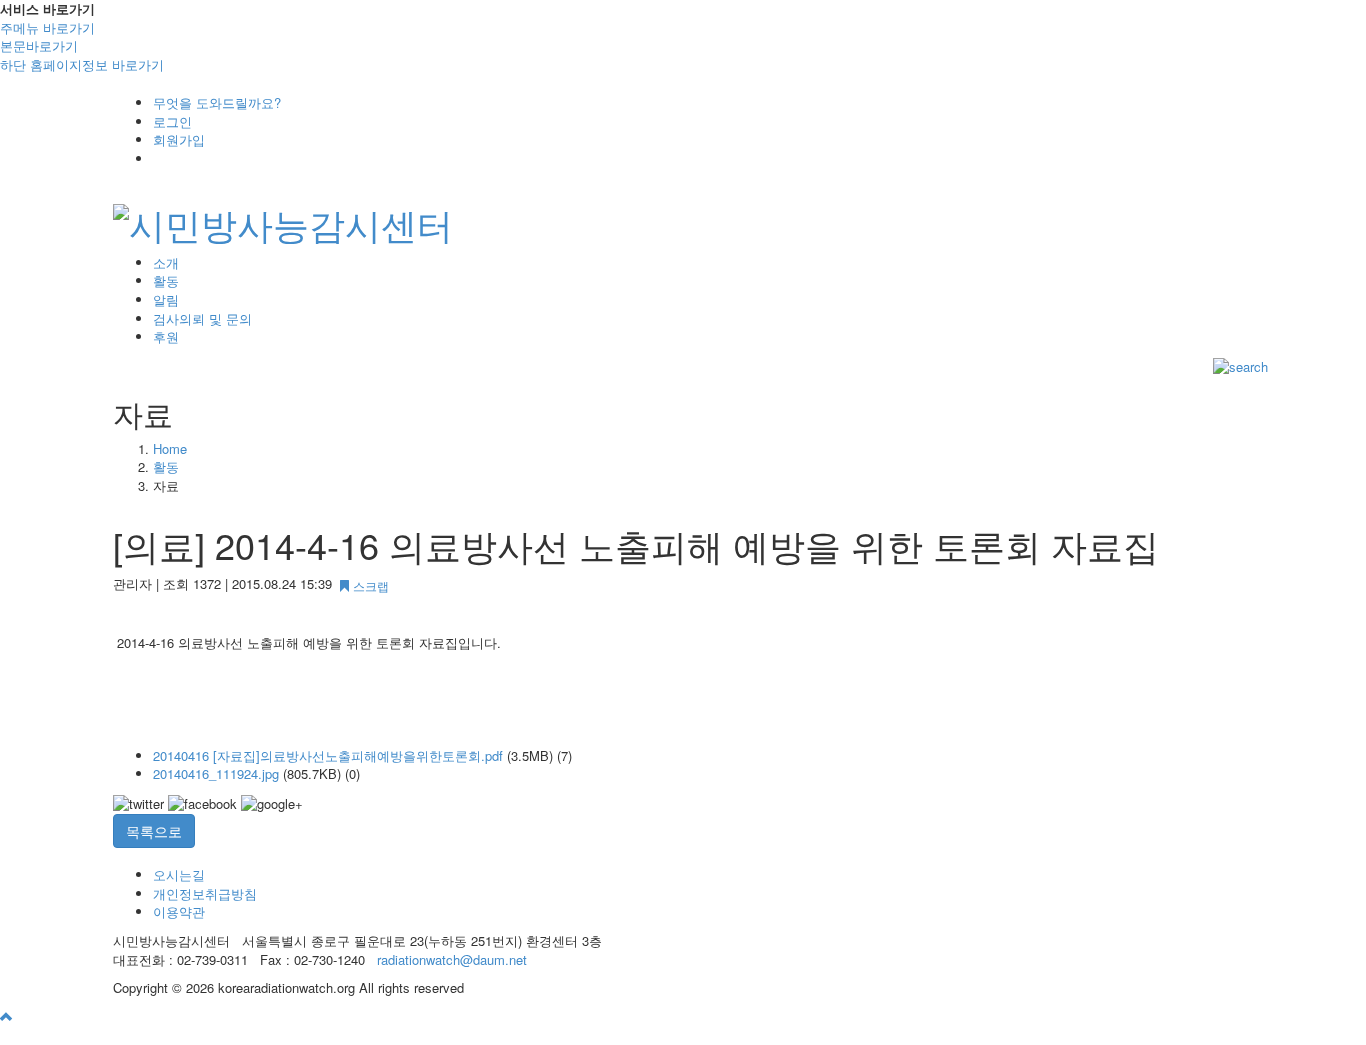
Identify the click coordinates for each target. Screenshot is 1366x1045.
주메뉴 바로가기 (47, 27)
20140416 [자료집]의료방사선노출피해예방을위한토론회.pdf (328, 755)
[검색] (1240, 365)
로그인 (172, 121)
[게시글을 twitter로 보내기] (138, 804)
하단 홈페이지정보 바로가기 (82, 64)
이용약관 (179, 911)
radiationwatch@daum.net (452, 959)
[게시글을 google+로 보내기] (272, 804)
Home (170, 448)
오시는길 (179, 874)
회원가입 (179, 139)
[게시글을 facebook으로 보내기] (202, 804)
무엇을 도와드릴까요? (217, 102)
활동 (166, 466)
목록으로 (154, 831)
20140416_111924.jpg (216, 773)
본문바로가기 (39, 45)
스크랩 (369, 585)
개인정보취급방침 (205, 893)
